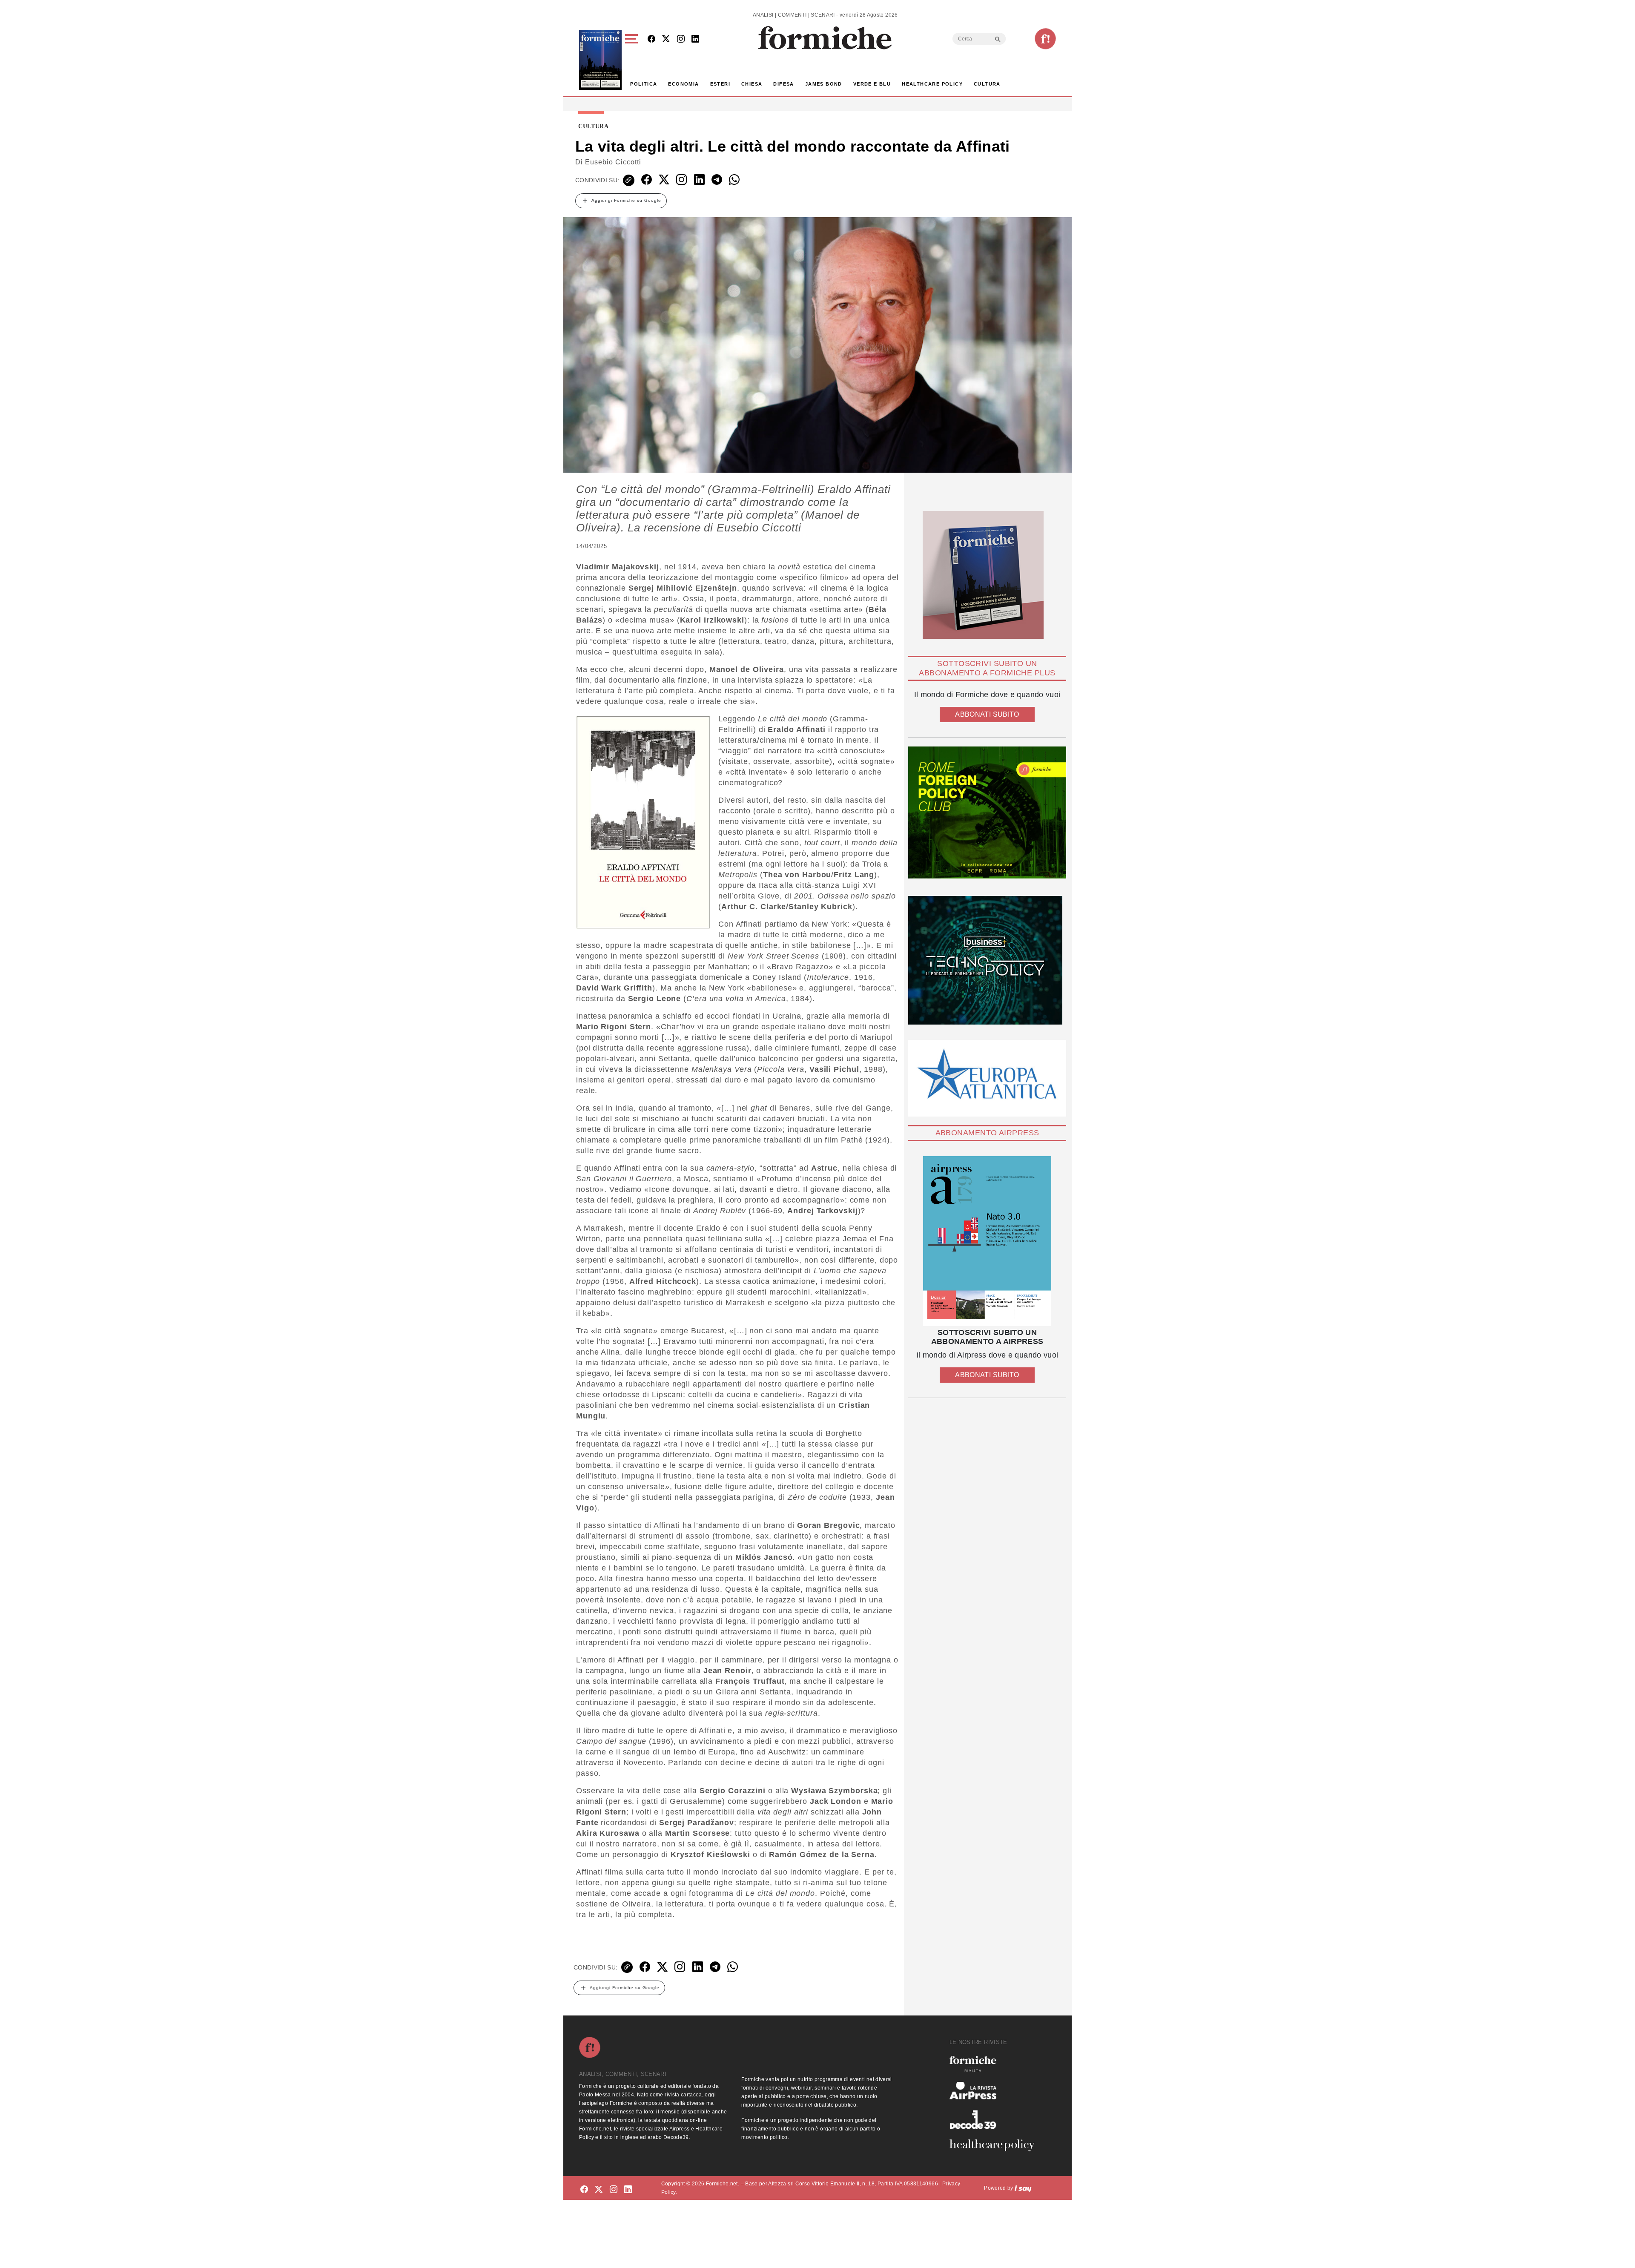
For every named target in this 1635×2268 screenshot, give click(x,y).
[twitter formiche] (599, 2189)
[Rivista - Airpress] (995, 2091)
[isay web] (1023, 2188)
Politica (644, 84)
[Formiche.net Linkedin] (695, 39)
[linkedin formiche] (628, 2189)
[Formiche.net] (1045, 39)
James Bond (824, 84)
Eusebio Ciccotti (613, 162)
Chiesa (752, 84)
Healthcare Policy (932, 84)
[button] (633, 60)
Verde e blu (872, 84)
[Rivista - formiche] (995, 2064)
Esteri (720, 84)
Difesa (783, 84)
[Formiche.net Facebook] (651, 39)
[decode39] (995, 2119)
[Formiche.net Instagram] (681, 39)
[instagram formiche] (614, 2189)
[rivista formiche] (987, 1241)
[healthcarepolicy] (995, 2145)
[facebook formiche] (584, 2189)
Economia (683, 84)
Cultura (987, 84)
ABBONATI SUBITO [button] (987, 714)
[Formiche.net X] (666, 39)
